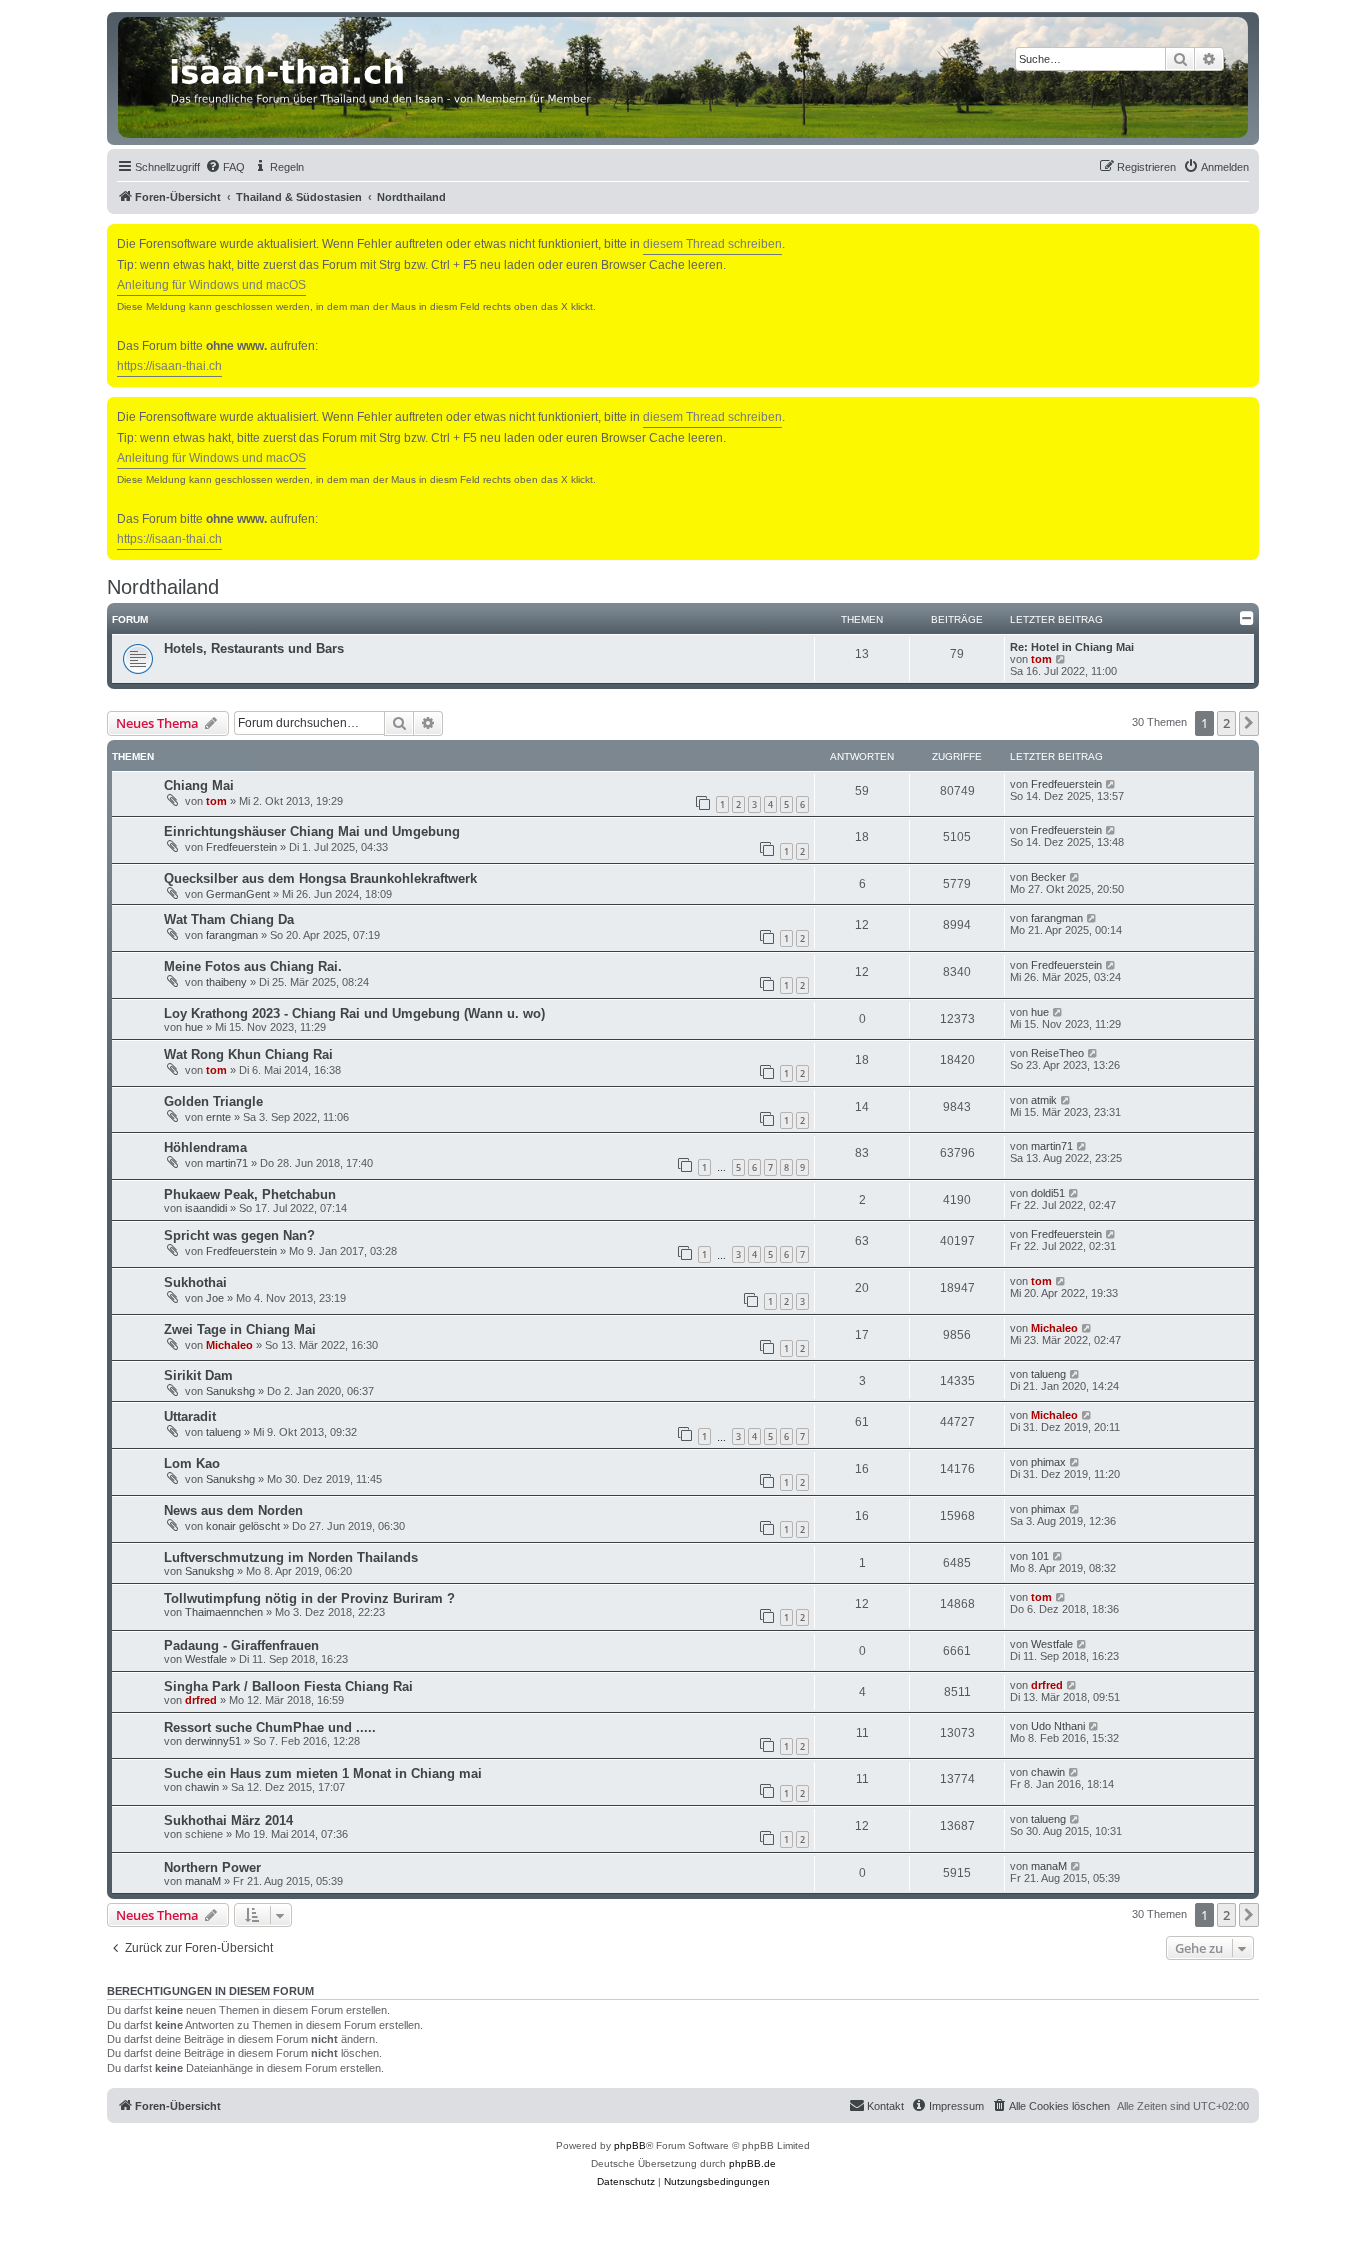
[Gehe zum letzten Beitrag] (1111, 784)
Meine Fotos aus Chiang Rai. (253, 966)
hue (194, 1027)
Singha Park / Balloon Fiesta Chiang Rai (288, 1686)
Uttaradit (190, 1416)
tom (1041, 659)
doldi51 (1048, 1193)
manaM (203, 1881)
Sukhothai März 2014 (228, 1820)
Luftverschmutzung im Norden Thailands (291, 1557)
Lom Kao (192, 1463)
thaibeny (226, 982)
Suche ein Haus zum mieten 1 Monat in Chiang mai (323, 1773)
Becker (1048, 877)
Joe (215, 1298)
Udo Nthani (1058, 1726)
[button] (1249, 723)
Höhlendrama (205, 1147)
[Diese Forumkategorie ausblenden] (1247, 618)
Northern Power (212, 1867)
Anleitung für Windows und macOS (211, 285)
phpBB (630, 2145)
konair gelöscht (243, 1526)
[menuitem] (225, 167)
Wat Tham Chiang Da (229, 919)
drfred (201, 1700)
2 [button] (1226, 723)
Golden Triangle (213, 1101)
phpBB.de (752, 2163)
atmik (1044, 1100)
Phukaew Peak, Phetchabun (250, 1194)
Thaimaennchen (224, 1612)
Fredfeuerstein (1066, 784)
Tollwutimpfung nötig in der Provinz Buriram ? (309, 1598)
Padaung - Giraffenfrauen (241, 1645)
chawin (202, 1787)
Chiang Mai (199, 785)
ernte (218, 1117)
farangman (232, 935)
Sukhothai (195, 1282)
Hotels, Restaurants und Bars (254, 648)
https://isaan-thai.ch (169, 366)
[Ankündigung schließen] (1246, 235)
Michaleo (229, 1345)
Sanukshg (230, 1391)
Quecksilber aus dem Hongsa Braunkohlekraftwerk (320, 878)
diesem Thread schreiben (712, 244)
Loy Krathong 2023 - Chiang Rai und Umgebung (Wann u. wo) (354, 1013)
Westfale (206, 1659)
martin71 (227, 1163)
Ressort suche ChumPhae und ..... (270, 1727)
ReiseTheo (1057, 1053)
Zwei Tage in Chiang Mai (240, 1329)
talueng (1048, 1374)
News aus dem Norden (233, 1510)
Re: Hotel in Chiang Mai (1072, 647)
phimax (1048, 1462)
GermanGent (238, 894)
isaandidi (206, 1208)
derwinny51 (213, 1741)
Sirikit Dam (198, 1375)
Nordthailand (163, 587)
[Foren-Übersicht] (683, 77)
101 (1040, 1556)
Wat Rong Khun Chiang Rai (248, 1054)
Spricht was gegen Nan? (239, 1235)
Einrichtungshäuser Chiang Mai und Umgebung (312, 831)
